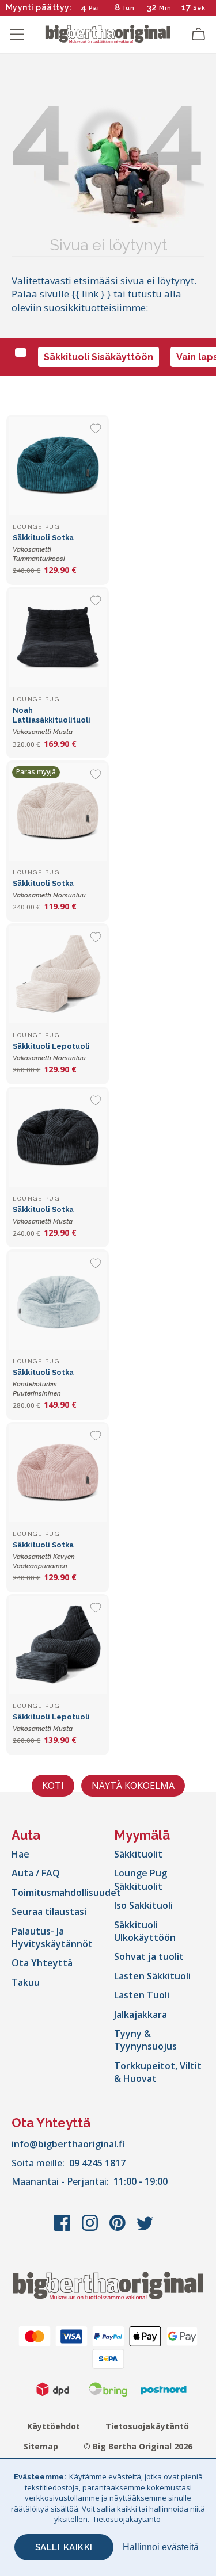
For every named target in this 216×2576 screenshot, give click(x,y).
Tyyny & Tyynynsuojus (145, 2040)
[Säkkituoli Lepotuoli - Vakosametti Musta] (58, 1645)
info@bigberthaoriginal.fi (68, 2144)
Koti (53, 1786)
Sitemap (41, 2446)
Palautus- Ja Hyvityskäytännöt (52, 1937)
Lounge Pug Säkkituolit (141, 1879)
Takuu (26, 1982)
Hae (20, 1854)
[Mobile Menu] (17, 35)
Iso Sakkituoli (143, 1905)
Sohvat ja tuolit (149, 1956)
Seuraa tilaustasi (49, 1912)
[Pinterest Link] (119, 2229)
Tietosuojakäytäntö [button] (127, 2519)
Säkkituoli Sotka (43, 548)
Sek (199, 8)
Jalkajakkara (141, 2015)
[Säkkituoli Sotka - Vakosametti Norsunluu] (58, 812)
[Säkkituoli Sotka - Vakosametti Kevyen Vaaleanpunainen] (58, 1473)
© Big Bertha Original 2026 (138, 2446)
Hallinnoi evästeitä (161, 2547)
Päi (94, 8)
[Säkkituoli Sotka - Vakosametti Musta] (58, 1138)
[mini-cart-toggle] (199, 35)
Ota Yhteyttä (42, 1963)
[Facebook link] (63, 2229)
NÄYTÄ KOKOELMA (133, 1786)
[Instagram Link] (91, 2229)
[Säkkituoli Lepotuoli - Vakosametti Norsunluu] (58, 974)
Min (165, 8)
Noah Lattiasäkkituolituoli (52, 721)
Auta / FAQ (36, 1873)
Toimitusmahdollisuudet (66, 1893)
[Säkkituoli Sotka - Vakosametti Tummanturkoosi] (58, 466)
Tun (128, 8)
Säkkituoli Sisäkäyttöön (98, 357)
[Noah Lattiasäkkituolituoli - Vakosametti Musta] (58, 638)
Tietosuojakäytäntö (147, 2426)
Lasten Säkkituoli (152, 1976)
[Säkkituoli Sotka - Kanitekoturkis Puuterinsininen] (58, 1301)
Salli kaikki (64, 2547)
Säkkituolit (138, 1854)
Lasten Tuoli (142, 1995)
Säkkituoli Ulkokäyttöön (145, 1931)
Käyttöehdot (54, 2426)
